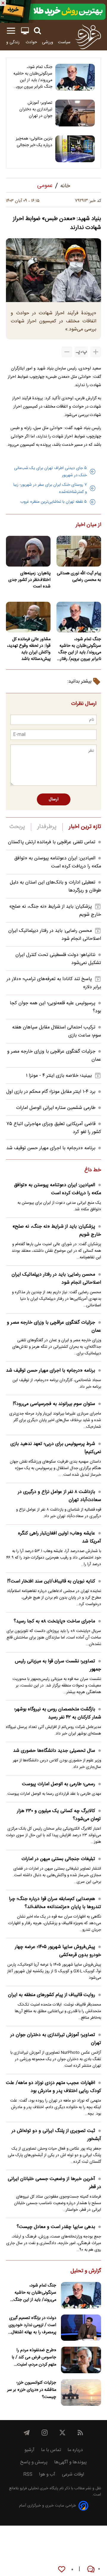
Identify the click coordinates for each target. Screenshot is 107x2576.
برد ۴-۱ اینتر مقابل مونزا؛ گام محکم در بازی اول (51, 1092)
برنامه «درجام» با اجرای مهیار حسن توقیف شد (51, 1148)
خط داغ (93, 1170)
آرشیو (29, 2450)
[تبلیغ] (53, 11)
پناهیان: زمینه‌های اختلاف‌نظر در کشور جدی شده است (29, 580)
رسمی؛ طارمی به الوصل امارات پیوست (59, 1784)
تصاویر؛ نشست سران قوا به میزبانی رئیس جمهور (58, 1665)
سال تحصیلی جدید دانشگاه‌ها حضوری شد (54, 1751)
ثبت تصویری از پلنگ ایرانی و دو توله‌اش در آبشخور (56, 2135)
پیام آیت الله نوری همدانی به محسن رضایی (79, 577)
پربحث (17, 827)
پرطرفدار (47, 827)
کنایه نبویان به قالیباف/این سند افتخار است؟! (51, 1581)
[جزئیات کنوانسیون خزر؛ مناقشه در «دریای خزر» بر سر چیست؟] (81, 2392)
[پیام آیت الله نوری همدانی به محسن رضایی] (79, 551)
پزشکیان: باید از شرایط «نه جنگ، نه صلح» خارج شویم (57, 1231)
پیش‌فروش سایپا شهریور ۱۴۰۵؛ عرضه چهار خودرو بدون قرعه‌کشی (58, 1951)
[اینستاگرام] (45, 2433)
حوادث (31, 42)
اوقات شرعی (73, 2474)
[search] (37, 31)
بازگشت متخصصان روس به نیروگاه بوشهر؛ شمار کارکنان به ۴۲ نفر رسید (58, 1713)
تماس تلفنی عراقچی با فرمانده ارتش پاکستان (52, 842)
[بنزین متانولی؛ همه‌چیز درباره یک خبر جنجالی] (75, 149)
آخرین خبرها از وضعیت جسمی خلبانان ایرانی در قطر (54, 2183)
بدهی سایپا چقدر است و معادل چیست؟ (56, 2227)
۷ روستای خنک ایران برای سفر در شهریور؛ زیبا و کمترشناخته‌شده (50, 488)
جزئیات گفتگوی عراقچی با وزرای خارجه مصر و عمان (54, 1327)
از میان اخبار (88, 525)
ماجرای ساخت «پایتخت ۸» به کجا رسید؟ (54, 1621)
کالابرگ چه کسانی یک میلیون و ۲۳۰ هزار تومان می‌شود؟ (59, 1815)
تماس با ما (51, 2450)
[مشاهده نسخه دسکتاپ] (25, 31)
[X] (62, 2433)
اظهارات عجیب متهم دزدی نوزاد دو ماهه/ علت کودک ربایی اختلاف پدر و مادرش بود (53, 2087)
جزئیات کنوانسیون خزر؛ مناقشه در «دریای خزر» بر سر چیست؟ (32, 2390)
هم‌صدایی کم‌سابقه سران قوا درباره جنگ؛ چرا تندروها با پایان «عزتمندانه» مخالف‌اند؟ (55, 1903)
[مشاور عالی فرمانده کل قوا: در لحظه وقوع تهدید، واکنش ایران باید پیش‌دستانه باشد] (28, 617)
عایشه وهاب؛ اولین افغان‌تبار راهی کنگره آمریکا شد (60, 1537)
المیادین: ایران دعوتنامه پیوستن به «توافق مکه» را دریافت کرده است (58, 862)
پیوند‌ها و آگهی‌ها (70, 2462)
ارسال (54, 799)
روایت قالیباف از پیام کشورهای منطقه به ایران (52, 1995)
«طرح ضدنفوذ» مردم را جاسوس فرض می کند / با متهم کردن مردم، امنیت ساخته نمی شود (34, 2357)
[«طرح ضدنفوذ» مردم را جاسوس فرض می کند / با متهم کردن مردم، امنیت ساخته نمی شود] (81, 2360)
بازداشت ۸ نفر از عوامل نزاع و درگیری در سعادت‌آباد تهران (59, 1496)
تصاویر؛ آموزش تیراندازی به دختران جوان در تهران (36, 109)
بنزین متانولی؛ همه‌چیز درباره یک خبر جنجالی (34, 142)
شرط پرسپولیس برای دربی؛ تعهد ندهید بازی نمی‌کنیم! (56, 1448)
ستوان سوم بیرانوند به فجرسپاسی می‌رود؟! (54, 1404)
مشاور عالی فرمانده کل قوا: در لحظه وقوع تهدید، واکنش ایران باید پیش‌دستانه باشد (29, 649)
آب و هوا (47, 2474)
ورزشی (48, 42)
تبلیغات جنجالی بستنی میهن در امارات (58, 1859)
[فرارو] (88, 37)
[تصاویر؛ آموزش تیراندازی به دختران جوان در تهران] (75, 113)
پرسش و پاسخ (34, 2462)
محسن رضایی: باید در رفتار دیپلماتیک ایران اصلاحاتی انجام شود (56, 1279)
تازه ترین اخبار (85, 827)
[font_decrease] (67, 352)
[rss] (80, 2433)
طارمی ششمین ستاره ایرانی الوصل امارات (56, 1108)
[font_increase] (96, 352)
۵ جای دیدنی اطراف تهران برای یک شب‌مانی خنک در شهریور (50, 472)
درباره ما (75, 2450)
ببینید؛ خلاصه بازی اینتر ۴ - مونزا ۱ (59, 1076)
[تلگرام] (27, 2433)
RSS (28, 2474)
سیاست (64, 42)
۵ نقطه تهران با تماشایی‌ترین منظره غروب (53, 502)
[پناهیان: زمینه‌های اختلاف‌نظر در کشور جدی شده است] (28, 551)
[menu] (11, 31)
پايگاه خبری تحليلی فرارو (38, 2488)
